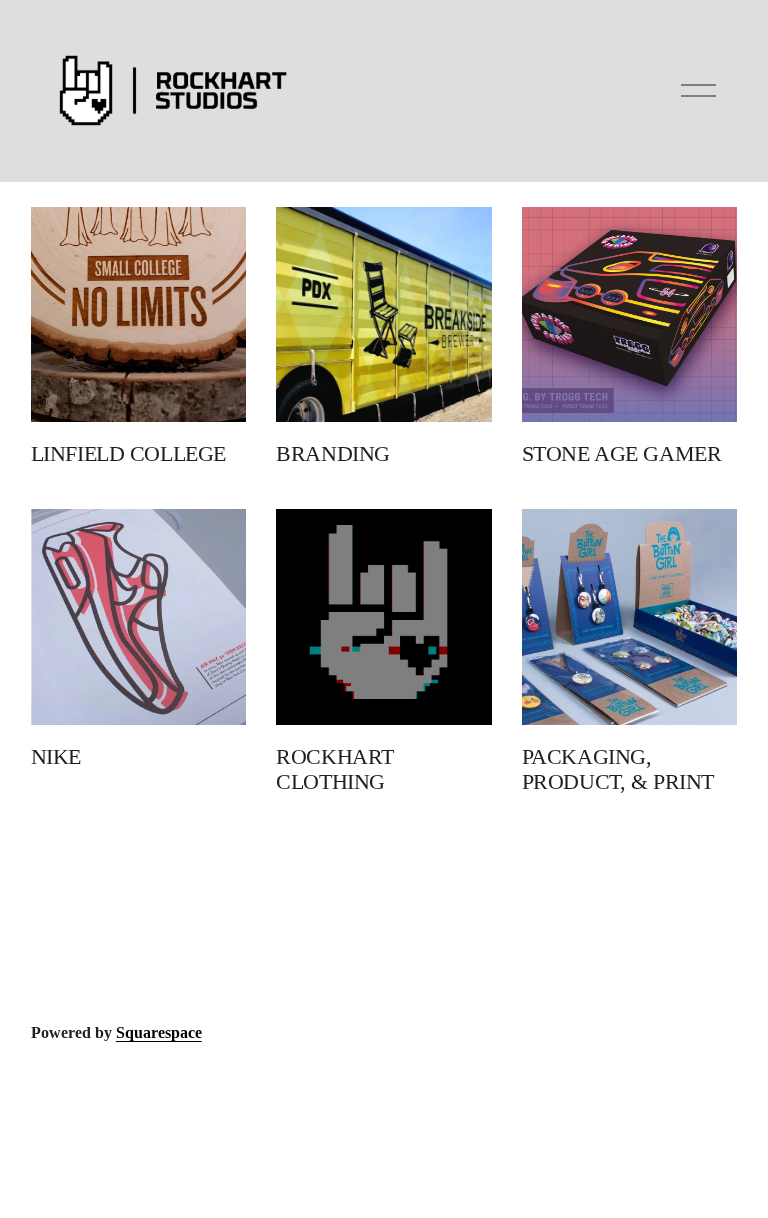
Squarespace (159, 1032)
